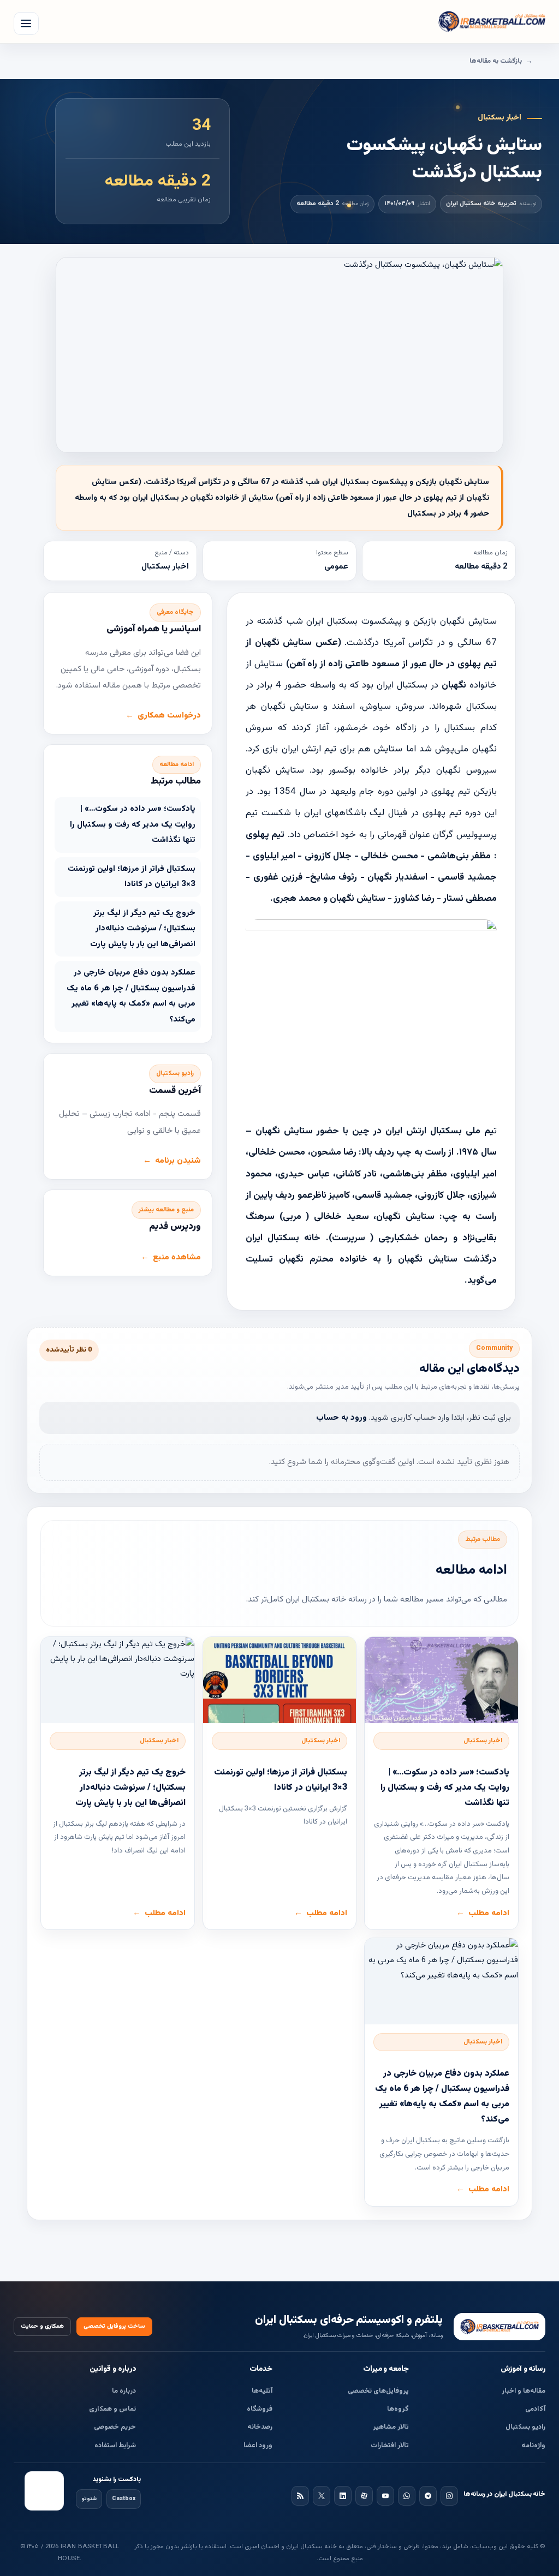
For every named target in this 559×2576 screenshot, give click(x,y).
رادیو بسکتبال (525, 2427)
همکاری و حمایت (42, 2326)
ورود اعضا (258, 2446)
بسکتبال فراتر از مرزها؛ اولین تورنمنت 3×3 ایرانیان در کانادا (132, 877)
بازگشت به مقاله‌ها (496, 61)
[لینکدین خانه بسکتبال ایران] (343, 2496)
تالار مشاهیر (391, 2427)
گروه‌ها (398, 2409)
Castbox (124, 2499)
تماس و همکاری (112, 2409)
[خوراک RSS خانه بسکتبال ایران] (300, 2496)
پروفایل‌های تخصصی (378, 2391)
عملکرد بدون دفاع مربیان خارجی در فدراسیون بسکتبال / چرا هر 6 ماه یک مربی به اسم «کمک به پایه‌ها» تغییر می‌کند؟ (131, 996)
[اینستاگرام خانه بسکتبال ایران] (449, 2496)
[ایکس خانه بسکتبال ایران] (322, 2496)
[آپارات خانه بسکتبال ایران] (364, 2496)
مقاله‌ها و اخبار (524, 2391)
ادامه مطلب (489, 1913)
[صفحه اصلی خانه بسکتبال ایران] (499, 2327)
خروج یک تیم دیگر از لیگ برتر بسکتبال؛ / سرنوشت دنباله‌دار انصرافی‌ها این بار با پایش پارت (143, 929)
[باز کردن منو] (26, 23)
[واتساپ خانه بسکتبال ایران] (407, 2496)
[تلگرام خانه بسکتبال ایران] (428, 2496)
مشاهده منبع (177, 1257)
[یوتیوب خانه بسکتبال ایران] (385, 2496)
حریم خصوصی (115, 2427)
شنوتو (89, 2499)
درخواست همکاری (169, 716)
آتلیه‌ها (262, 2391)
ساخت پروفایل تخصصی (114, 2326)
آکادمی (535, 2409)
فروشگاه (260, 2409)
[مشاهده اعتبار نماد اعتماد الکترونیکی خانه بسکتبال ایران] (44, 2491)
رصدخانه (260, 2427)
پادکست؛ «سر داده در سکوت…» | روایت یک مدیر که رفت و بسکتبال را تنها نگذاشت (133, 824)
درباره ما (124, 2391)
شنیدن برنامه (178, 1161)
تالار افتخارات (390, 2446)
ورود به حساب (341, 1418)
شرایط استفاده (115, 2446)
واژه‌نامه (533, 2446)
